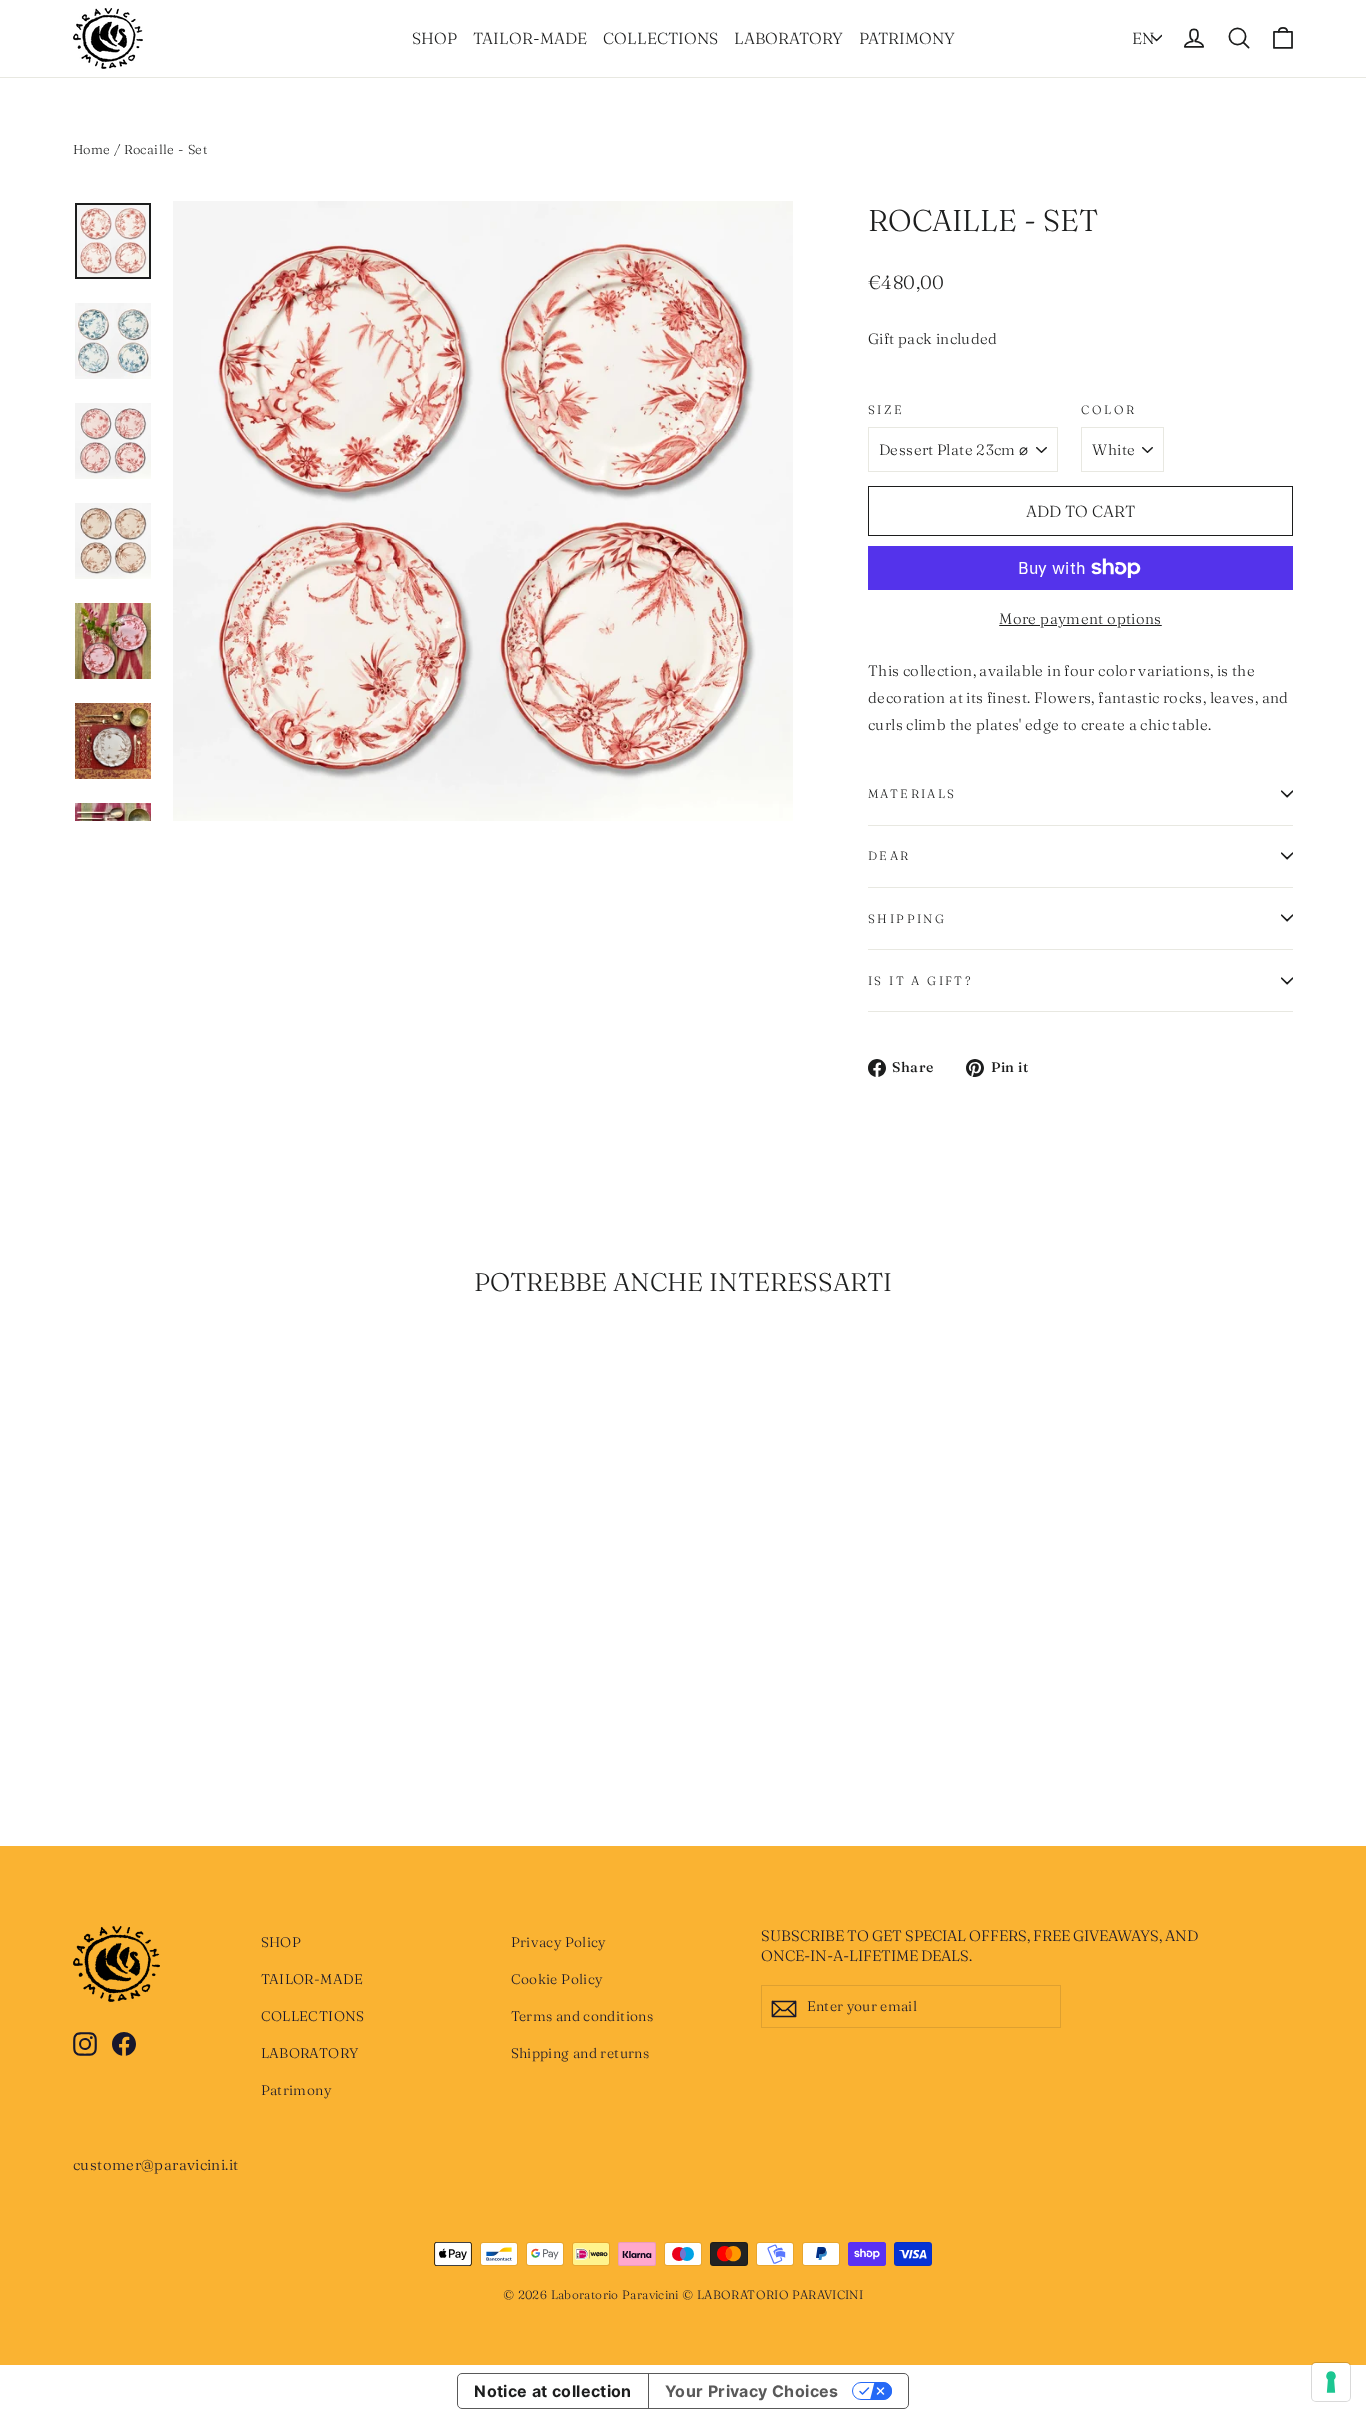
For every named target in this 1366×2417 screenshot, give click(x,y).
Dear (889, 855)
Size (886, 409)
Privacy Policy (558, 1942)
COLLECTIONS (660, 38)
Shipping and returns (580, 2053)
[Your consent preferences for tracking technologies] (1331, 2382)
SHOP (434, 38)
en (1143, 38)
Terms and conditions (582, 2016)
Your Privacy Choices (752, 2391)
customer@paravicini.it (155, 2164)
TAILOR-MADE (530, 38)
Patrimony (907, 38)
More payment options (1080, 618)
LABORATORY (788, 38)
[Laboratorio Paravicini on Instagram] (85, 2042)
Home (92, 149)
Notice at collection (553, 2391)
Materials (912, 793)
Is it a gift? (920, 980)
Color (1108, 409)
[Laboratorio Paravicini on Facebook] (124, 2042)
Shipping (907, 918)
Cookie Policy (557, 1979)
